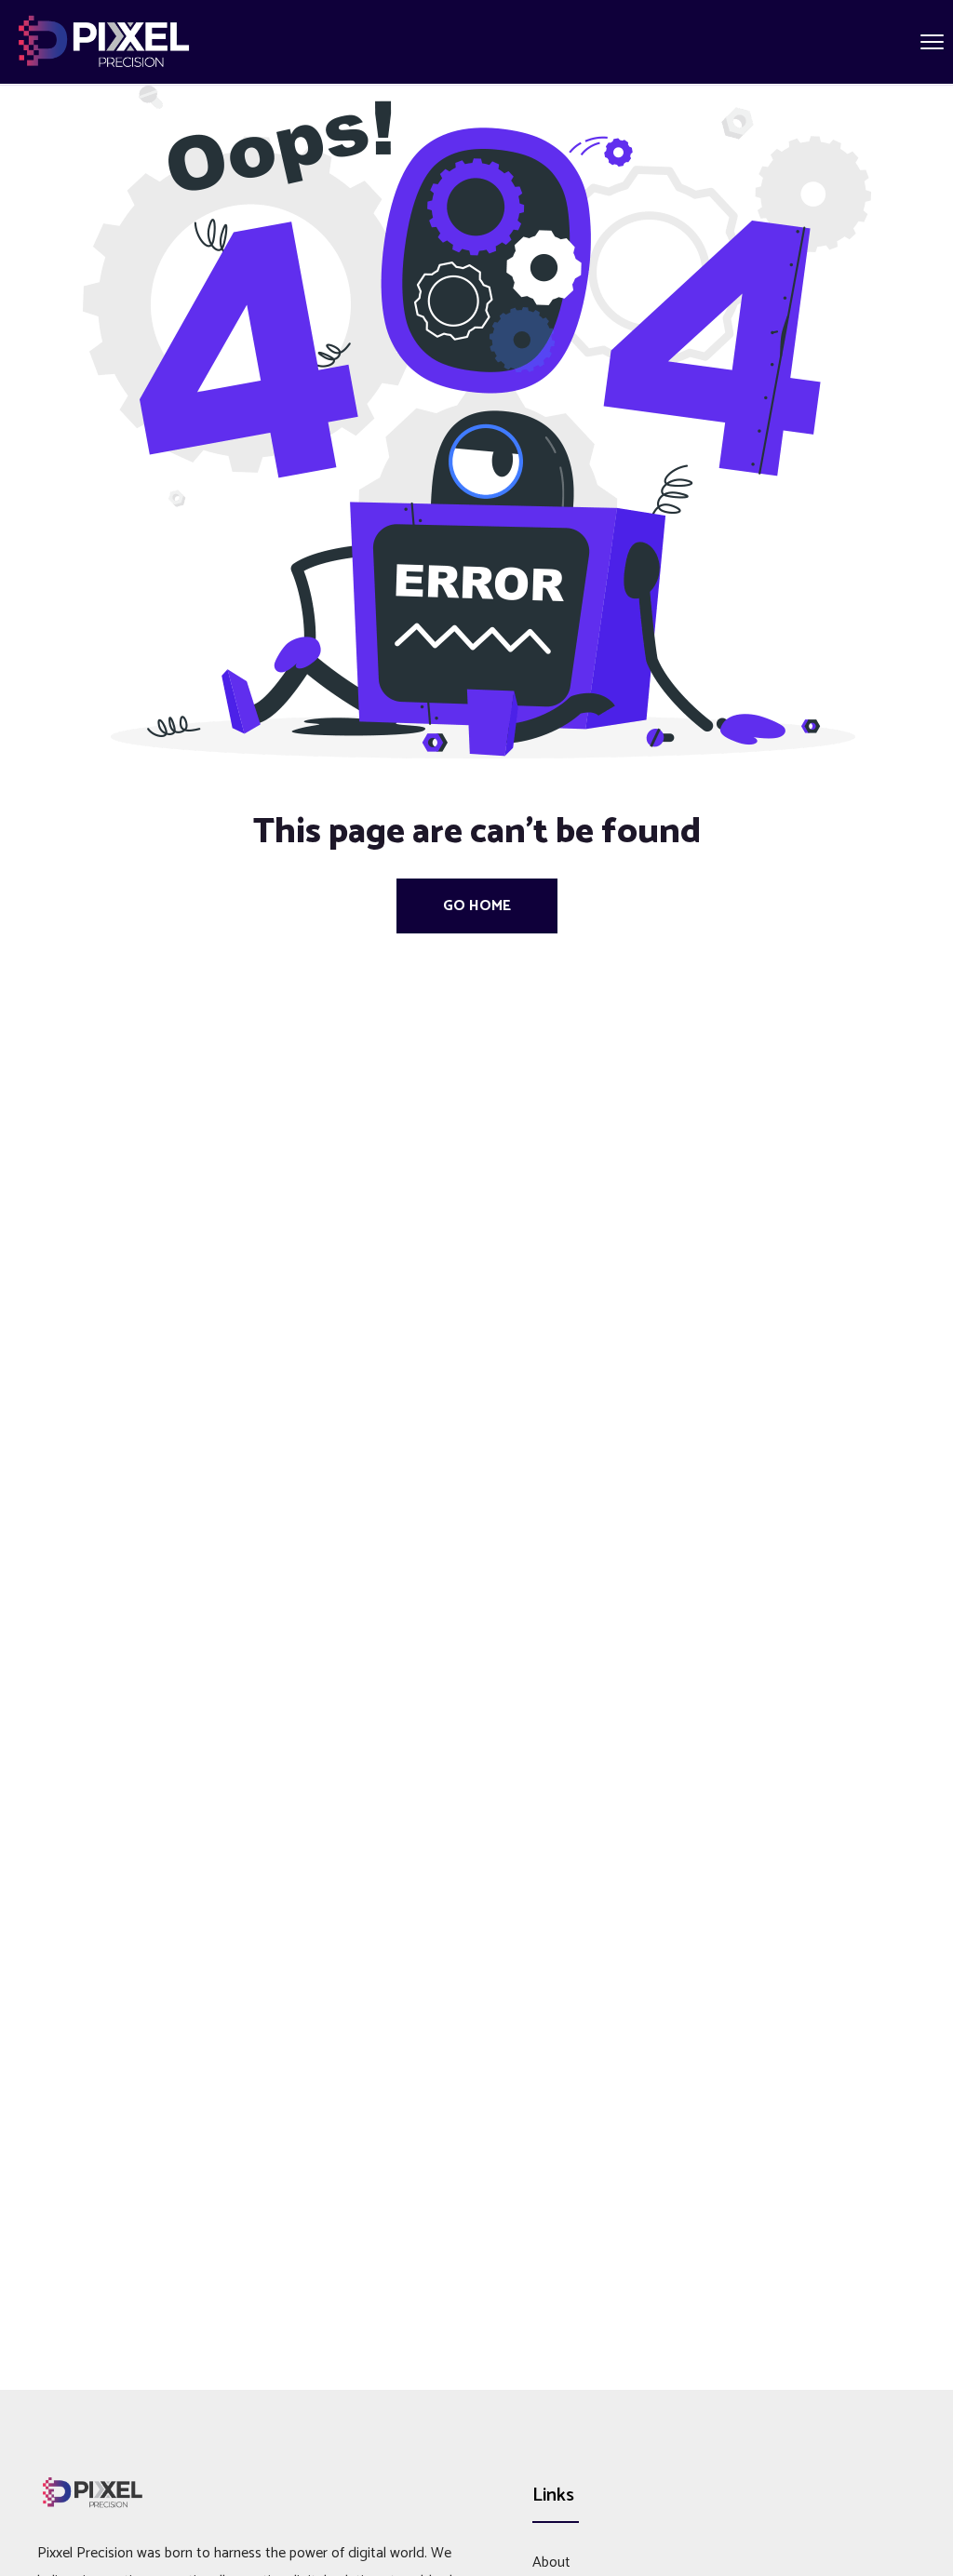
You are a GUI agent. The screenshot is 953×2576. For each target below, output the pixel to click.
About (551, 2563)
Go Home (477, 906)
